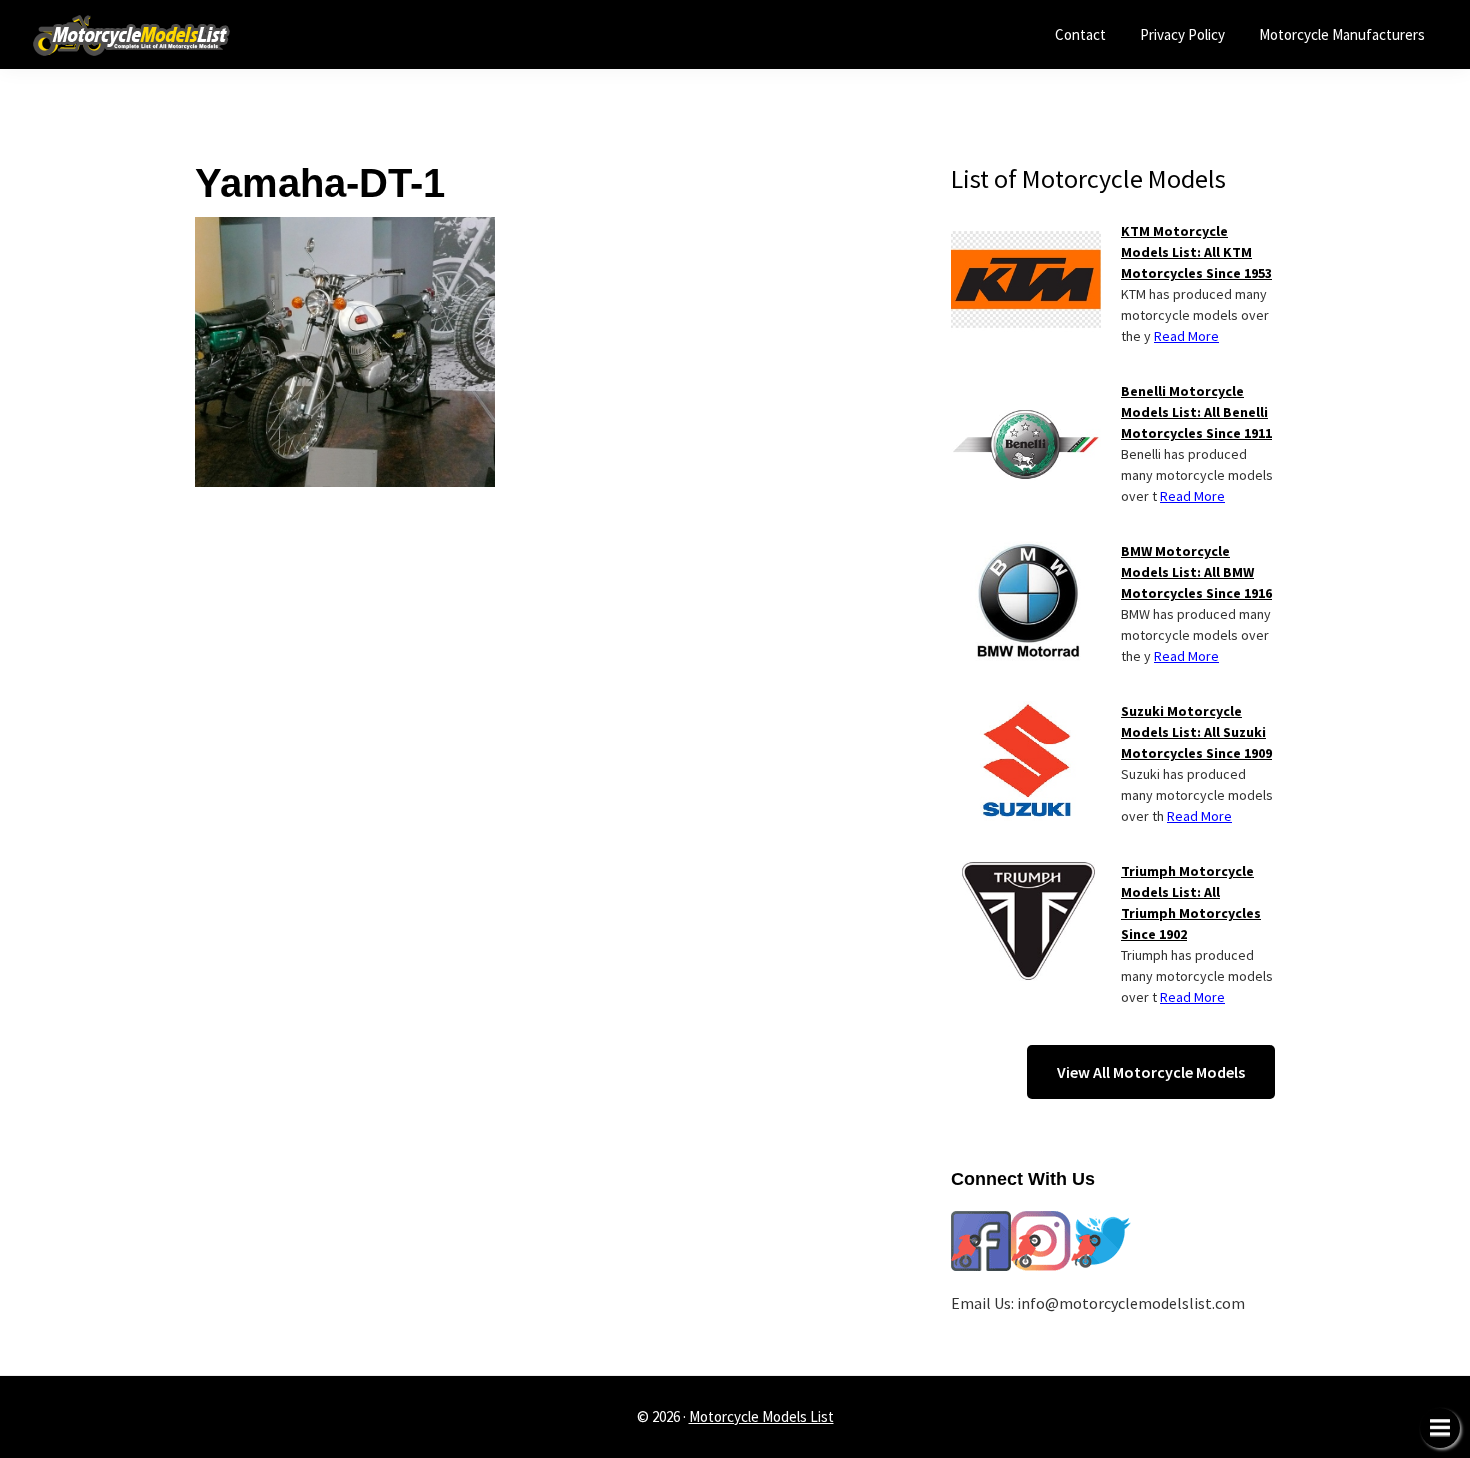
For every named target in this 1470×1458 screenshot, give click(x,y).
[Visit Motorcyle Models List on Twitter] (1101, 1223)
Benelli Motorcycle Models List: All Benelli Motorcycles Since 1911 (1196, 412)
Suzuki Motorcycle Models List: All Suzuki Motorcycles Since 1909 (1196, 732)
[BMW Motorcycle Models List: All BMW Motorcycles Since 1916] (1026, 553)
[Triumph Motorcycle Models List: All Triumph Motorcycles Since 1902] (1026, 873)
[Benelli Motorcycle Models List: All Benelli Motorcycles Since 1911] (1026, 393)
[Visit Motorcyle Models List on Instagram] (1041, 1223)
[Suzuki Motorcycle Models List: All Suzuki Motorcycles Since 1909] (1026, 713)
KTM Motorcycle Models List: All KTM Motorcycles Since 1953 (1196, 252)
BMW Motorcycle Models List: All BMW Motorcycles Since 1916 (1196, 572)
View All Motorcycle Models (1151, 1072)
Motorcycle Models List (761, 1416)
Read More (1186, 336)
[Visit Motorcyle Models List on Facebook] (981, 1223)
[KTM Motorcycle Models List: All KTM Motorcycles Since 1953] (1026, 233)
